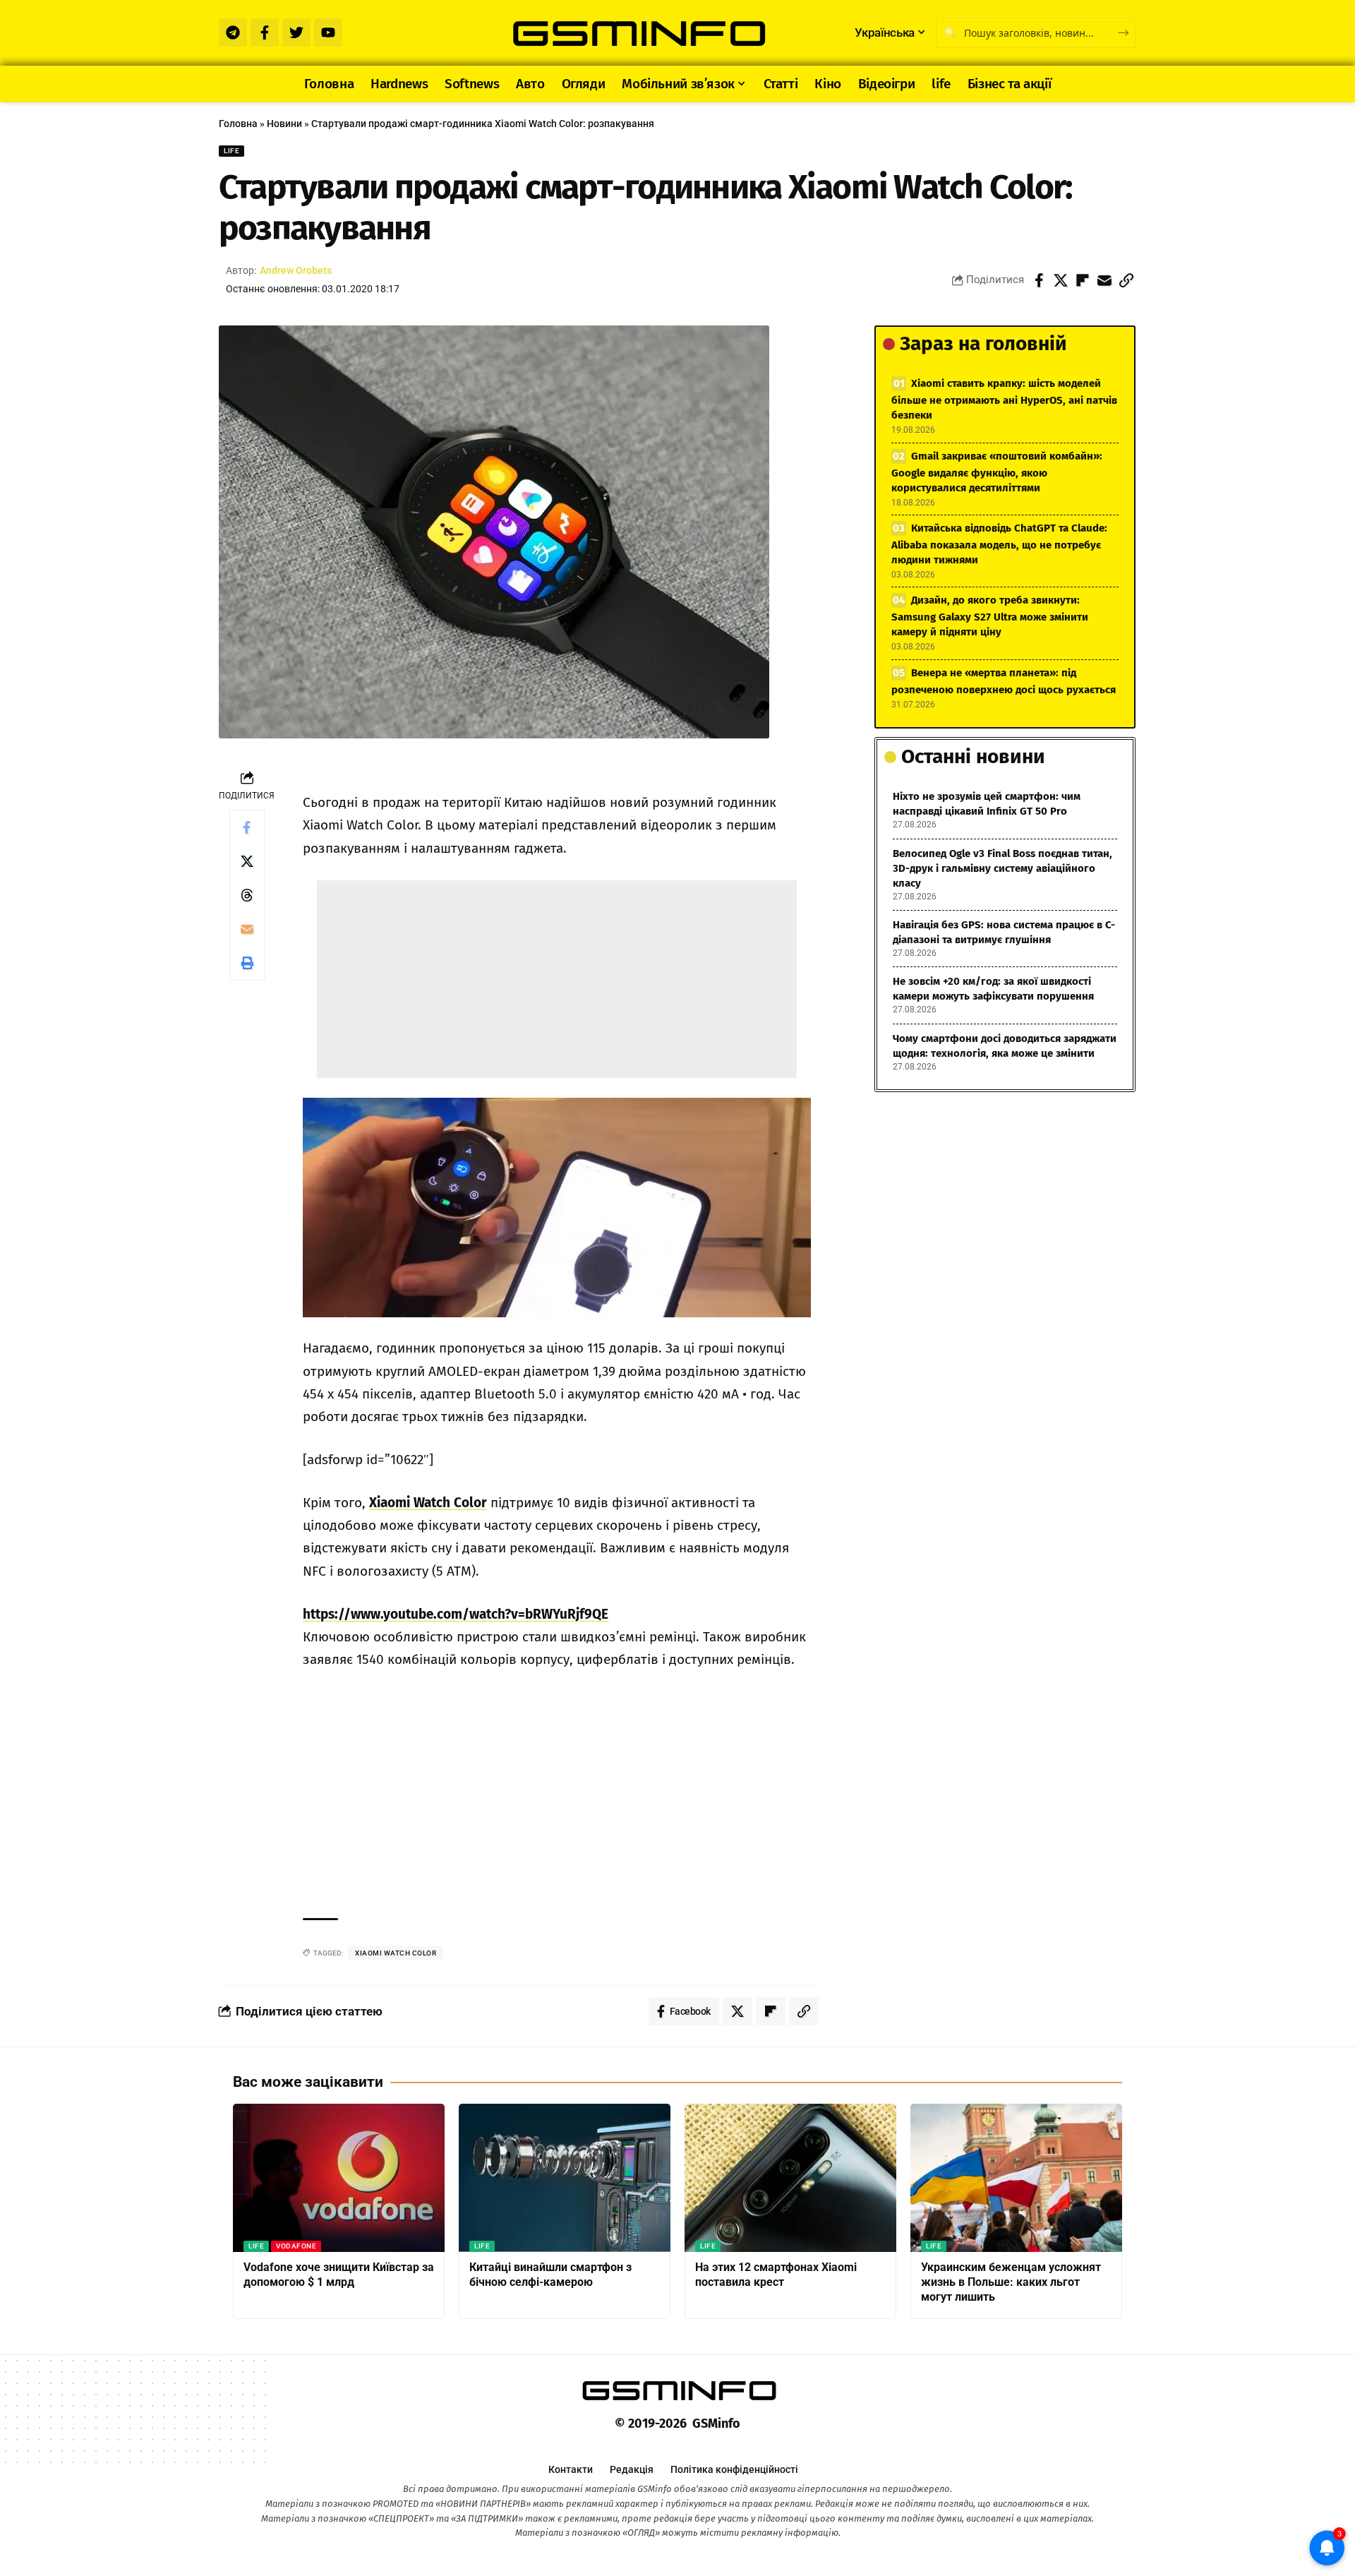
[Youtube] (328, 32)
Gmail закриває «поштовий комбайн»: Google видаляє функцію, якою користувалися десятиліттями (997, 472)
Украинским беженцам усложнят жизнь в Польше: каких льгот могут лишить (1011, 2282)
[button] (1126, 280)
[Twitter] (296, 32)
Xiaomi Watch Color (428, 1503)
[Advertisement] (557, 979)
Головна (238, 124)
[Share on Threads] (247, 895)
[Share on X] (1061, 280)
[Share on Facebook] (1039, 280)
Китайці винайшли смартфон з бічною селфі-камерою (550, 2275)
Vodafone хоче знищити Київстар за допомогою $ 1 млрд (339, 2275)
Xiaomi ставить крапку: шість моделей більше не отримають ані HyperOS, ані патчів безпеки (1004, 399)
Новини (284, 124)
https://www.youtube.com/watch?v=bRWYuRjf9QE (456, 1614)
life (231, 151)
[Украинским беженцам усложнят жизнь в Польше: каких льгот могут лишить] (1016, 2178)
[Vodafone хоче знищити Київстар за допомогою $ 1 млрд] (339, 2178)
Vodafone (296, 2246)
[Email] (1104, 280)
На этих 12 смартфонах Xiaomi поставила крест (776, 2275)
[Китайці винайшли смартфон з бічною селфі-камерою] (565, 2178)
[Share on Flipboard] (1083, 280)
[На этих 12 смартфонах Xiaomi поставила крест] (790, 2178)
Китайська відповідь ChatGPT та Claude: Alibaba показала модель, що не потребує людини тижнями (999, 544)
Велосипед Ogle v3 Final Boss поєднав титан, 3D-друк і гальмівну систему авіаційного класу (1002, 868)
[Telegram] (233, 32)
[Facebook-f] (265, 32)
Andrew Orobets (296, 270)
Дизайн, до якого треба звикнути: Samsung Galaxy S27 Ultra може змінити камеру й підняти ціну (990, 616)
